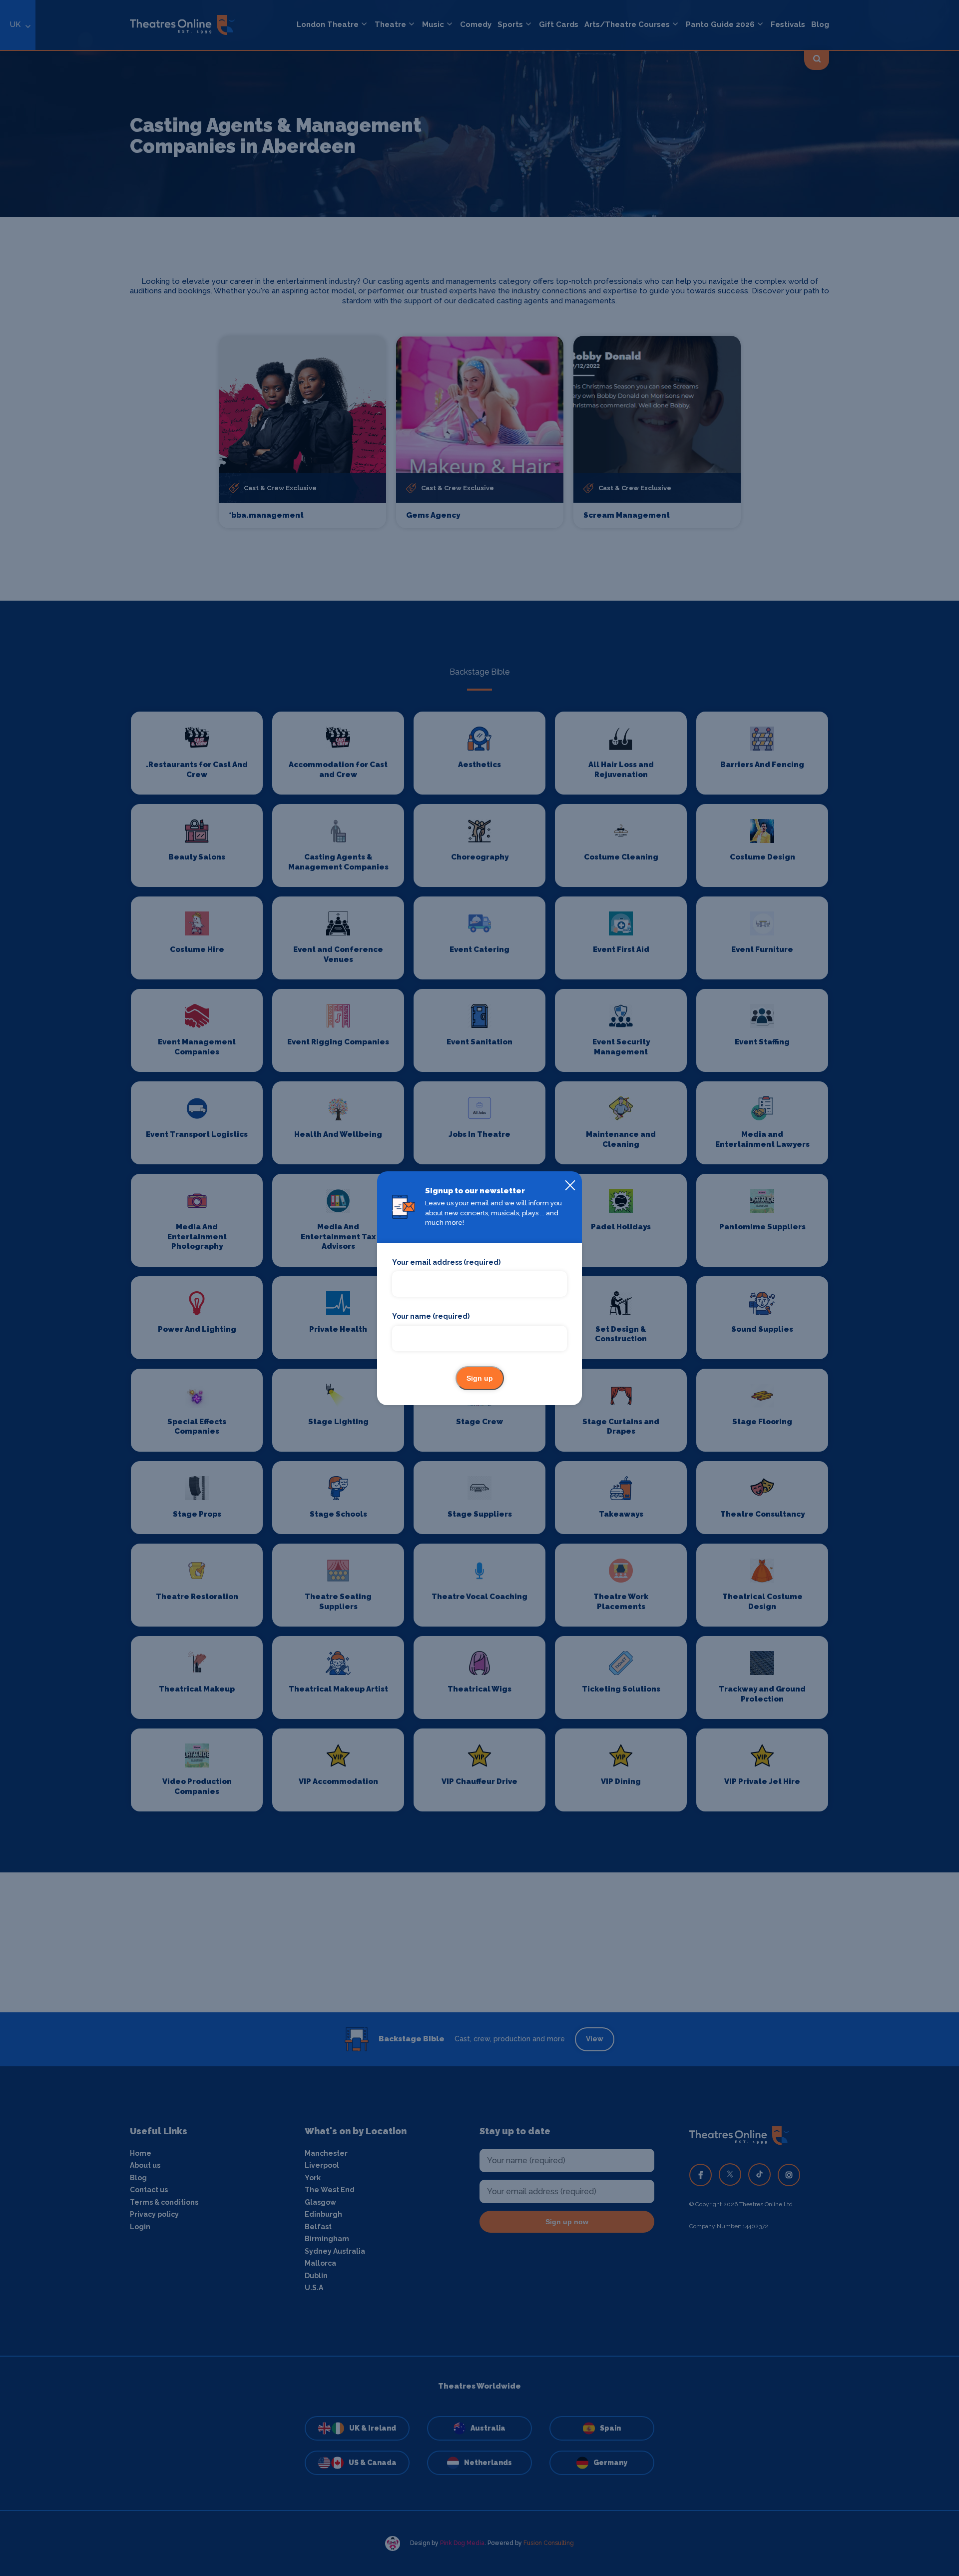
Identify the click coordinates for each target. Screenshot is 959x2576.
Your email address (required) (446, 1262)
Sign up (480, 1378)
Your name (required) (431, 1316)
